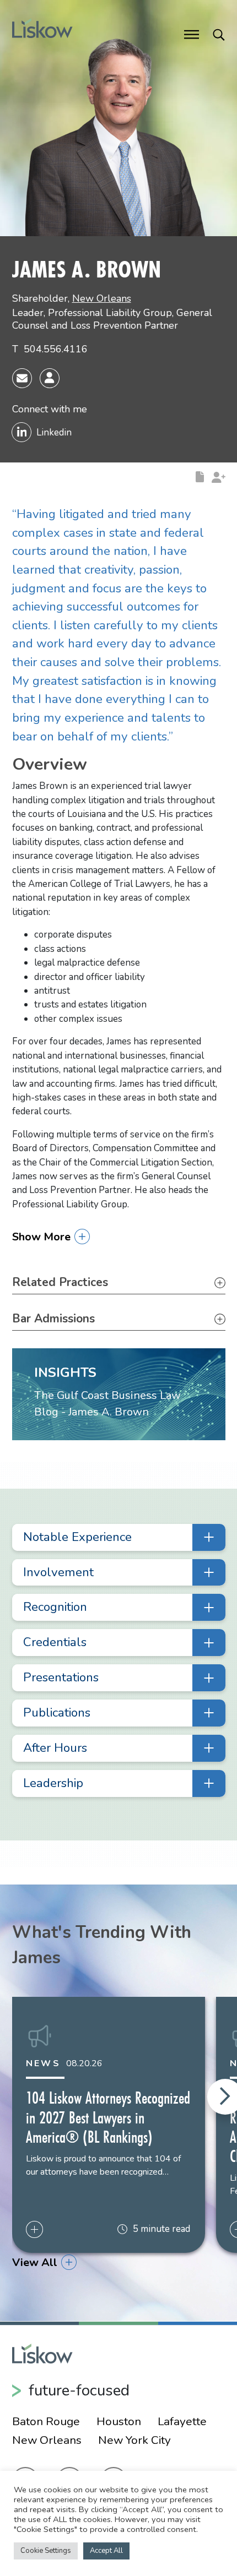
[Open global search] (219, 34)
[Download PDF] (200, 476)
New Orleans (102, 298)
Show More (41, 1237)
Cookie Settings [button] (46, 2551)
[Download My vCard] (50, 378)
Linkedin (54, 432)
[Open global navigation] (192, 34)
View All (35, 2262)
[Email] (22, 378)
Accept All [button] (106, 2551)
